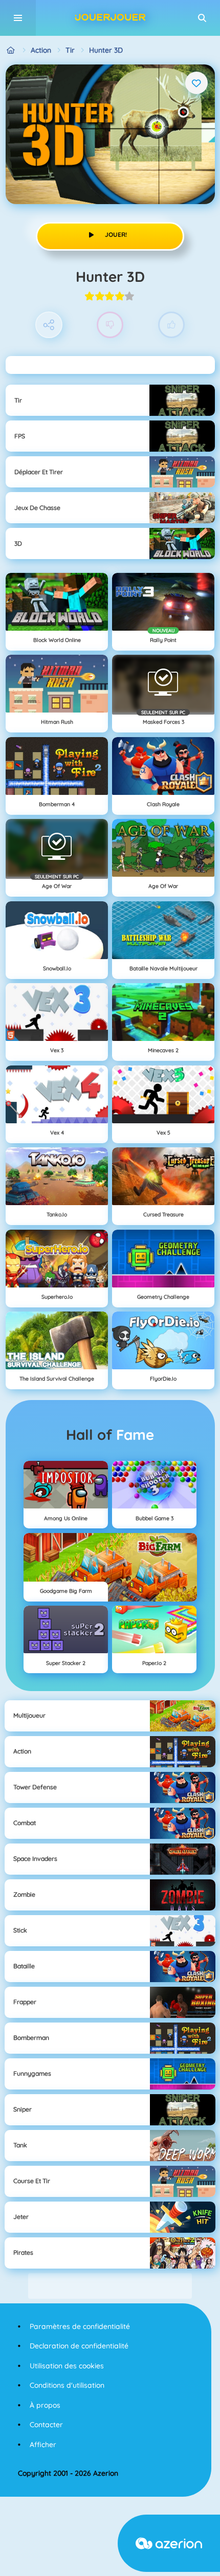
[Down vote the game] (110, 325)
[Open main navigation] (18, 18)
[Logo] (110, 18)
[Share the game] (49, 325)
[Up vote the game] (172, 325)
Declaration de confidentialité (79, 2346)
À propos (45, 2405)
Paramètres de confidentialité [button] (80, 2326)
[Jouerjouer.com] (11, 50)
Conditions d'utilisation (67, 2385)
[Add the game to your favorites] (196, 83)
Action (41, 50)
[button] (202, 18)
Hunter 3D (106, 50)
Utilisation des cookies (67, 2366)
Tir (70, 50)
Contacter (46, 2425)
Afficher (43, 2445)
